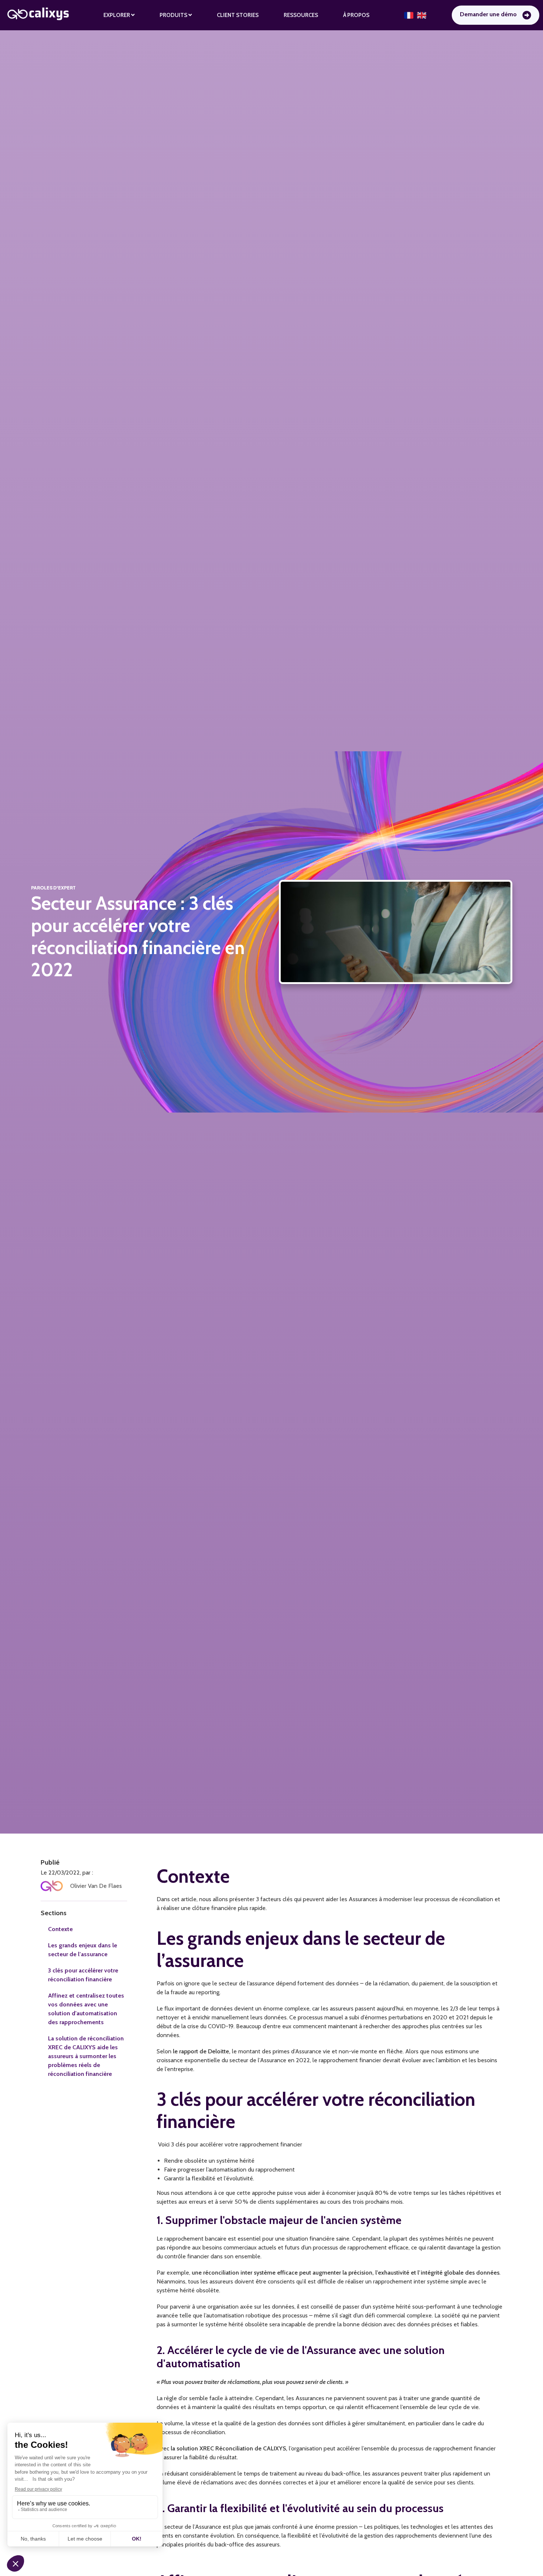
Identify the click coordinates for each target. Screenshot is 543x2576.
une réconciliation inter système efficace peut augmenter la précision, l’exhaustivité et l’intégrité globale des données (346, 2273)
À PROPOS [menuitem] (356, 15)
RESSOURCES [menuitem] (301, 15)
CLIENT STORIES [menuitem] (238, 15)
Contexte (60, 1929)
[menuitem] (119, 15)
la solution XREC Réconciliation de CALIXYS (228, 2448)
